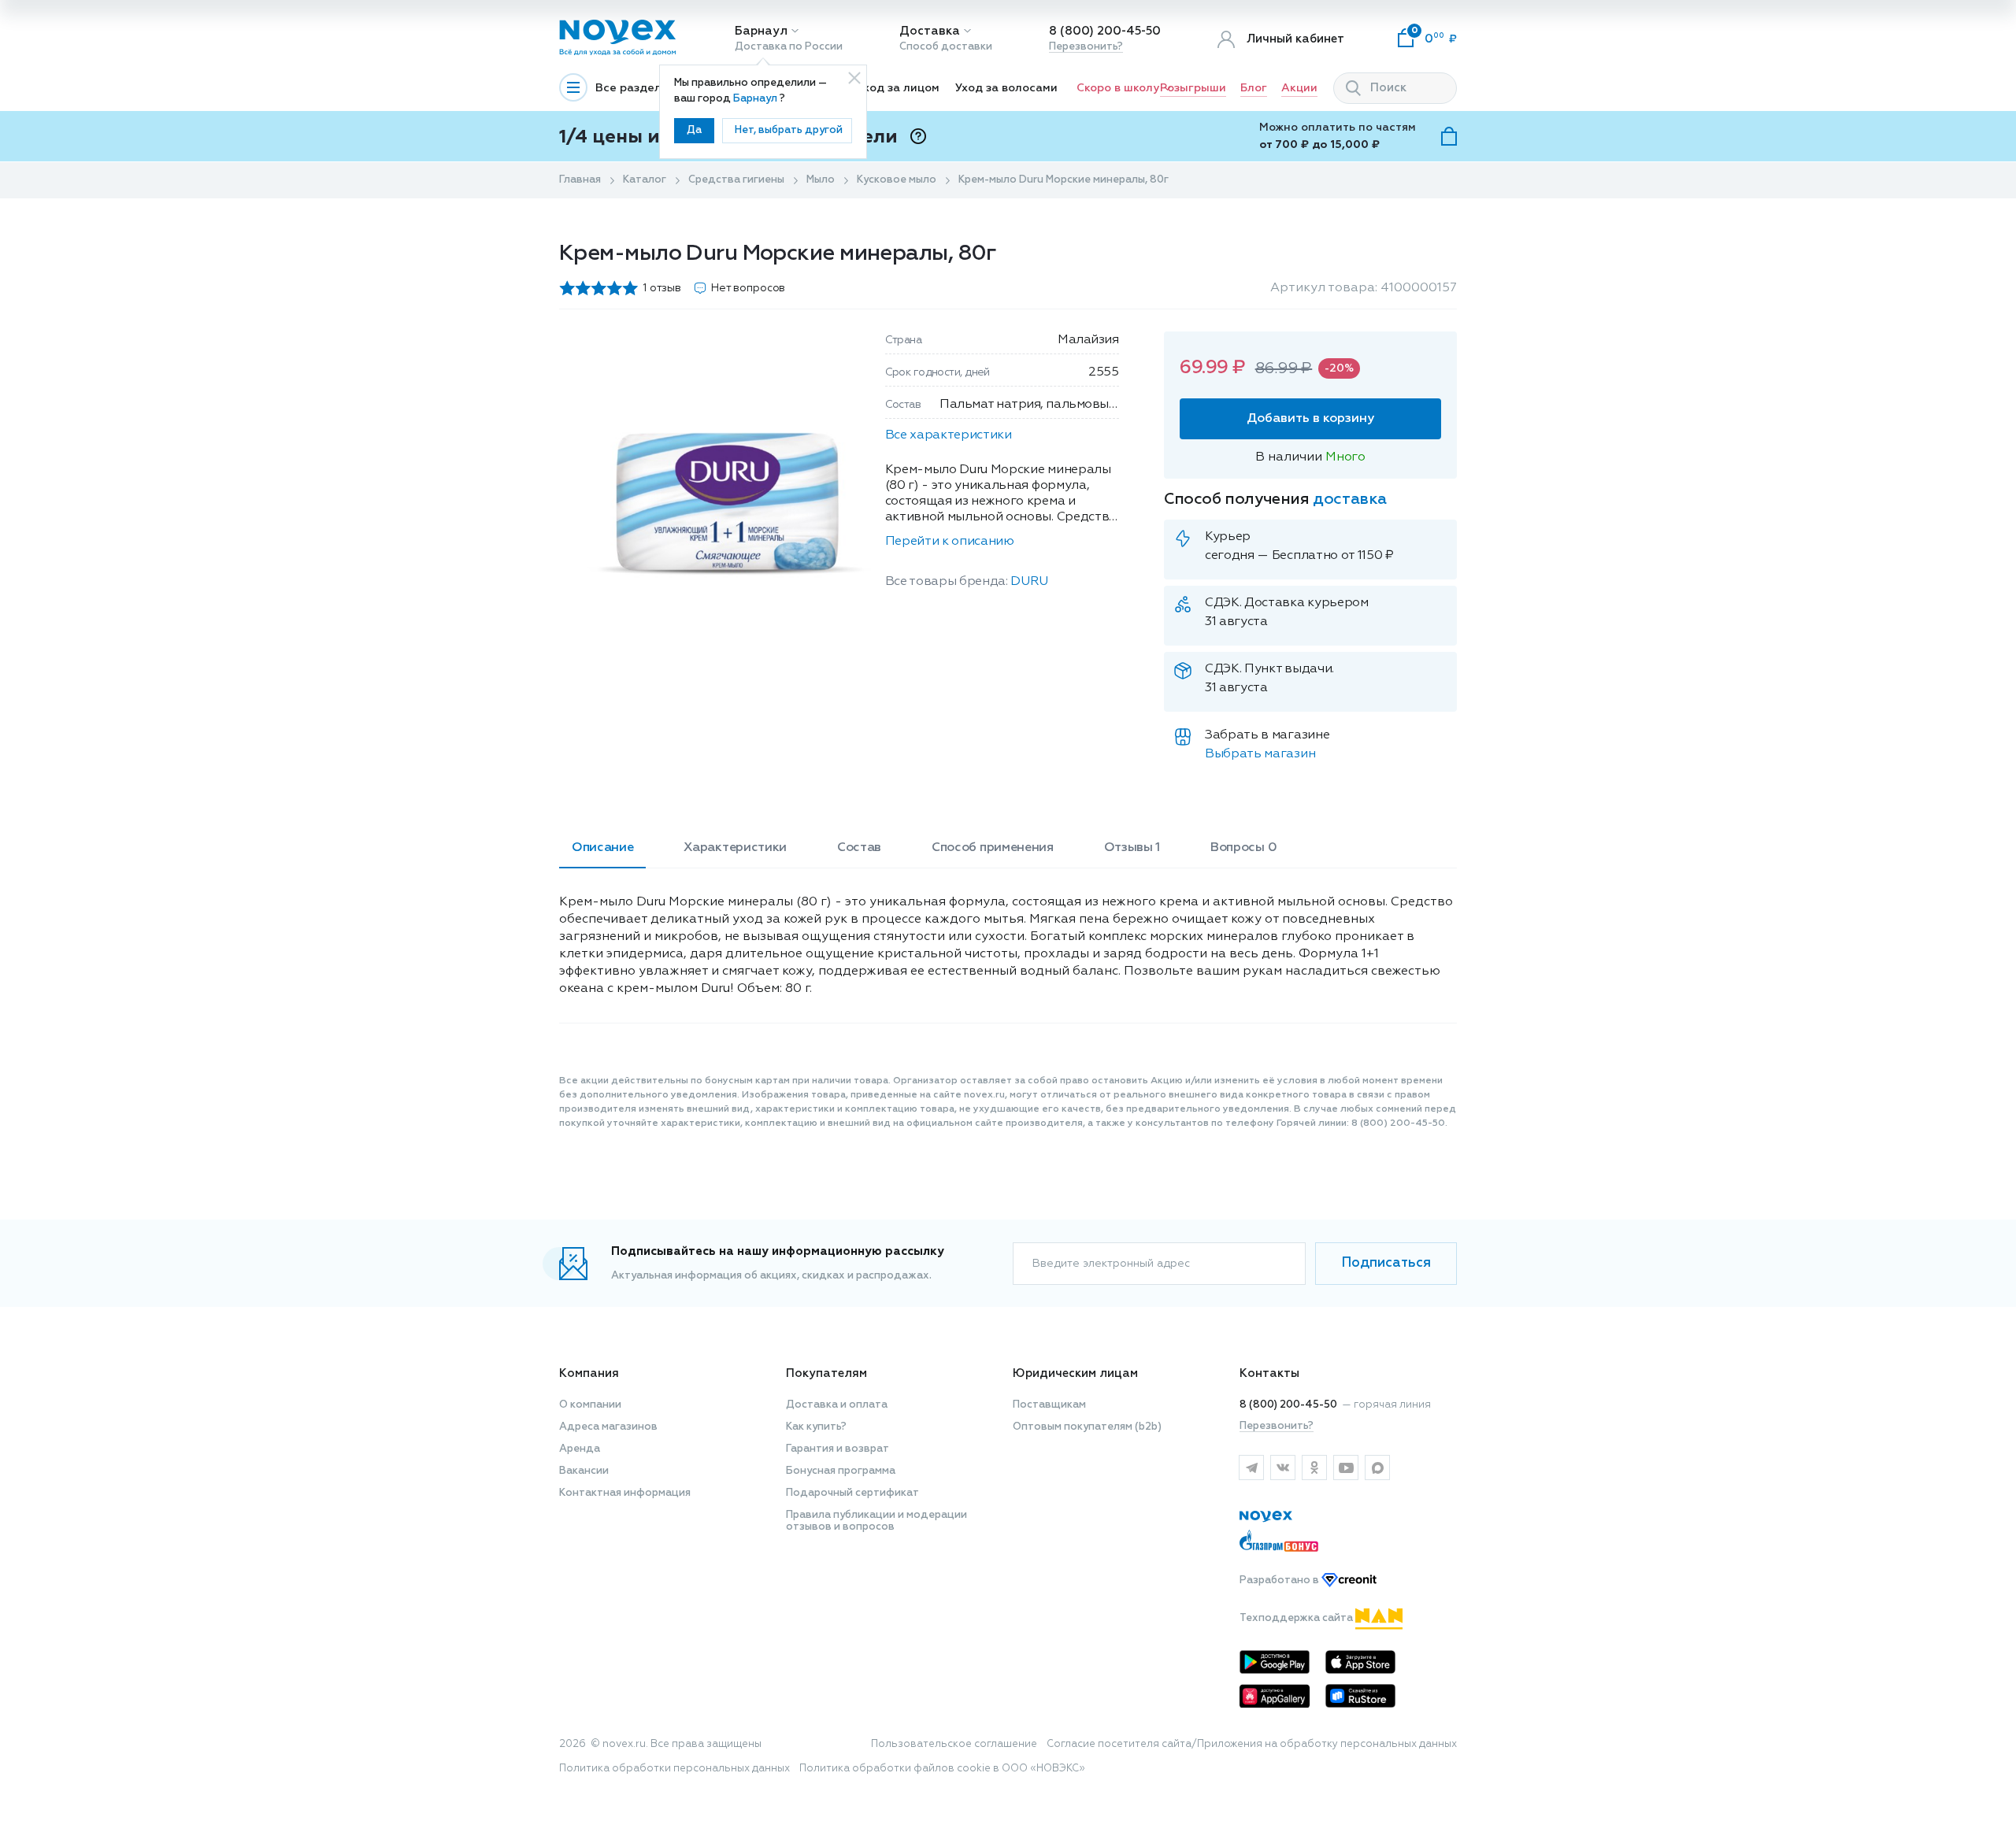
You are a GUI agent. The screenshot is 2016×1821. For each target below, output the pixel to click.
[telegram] (1251, 1468)
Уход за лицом (898, 88)
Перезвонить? (1086, 47)
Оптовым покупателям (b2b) (1087, 1427)
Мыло (821, 180)
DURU (1029, 582)
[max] (1377, 1468)
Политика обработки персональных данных (674, 1769)
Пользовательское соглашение (954, 1744)
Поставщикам (1049, 1405)
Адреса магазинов (608, 1427)
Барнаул (761, 31)
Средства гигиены (736, 180)
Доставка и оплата (837, 1405)
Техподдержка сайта (1297, 1618)
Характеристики (735, 848)
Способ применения (993, 848)
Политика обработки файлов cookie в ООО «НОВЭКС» (942, 1769)
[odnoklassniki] (1314, 1468)
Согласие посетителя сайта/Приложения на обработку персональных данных (1252, 1744)
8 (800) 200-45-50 (1105, 31)
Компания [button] (589, 1373)
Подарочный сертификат (852, 1493)
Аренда (580, 1449)
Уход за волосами (1006, 88)
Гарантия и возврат (838, 1449)
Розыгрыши (1193, 88)
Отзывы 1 (1132, 848)
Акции (1299, 88)
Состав (859, 848)
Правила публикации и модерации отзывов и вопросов (876, 1521)
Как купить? (816, 1427)
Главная (580, 180)
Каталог (645, 180)
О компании (590, 1405)
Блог (1254, 88)
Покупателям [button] (826, 1373)
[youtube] (1346, 1468)
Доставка (930, 31)
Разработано (1280, 1580)
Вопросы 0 (1243, 848)
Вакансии (584, 1471)
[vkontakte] (1283, 1468)
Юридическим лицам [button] (1075, 1373)
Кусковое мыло (897, 180)
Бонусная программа (841, 1471)
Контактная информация (625, 1493)
